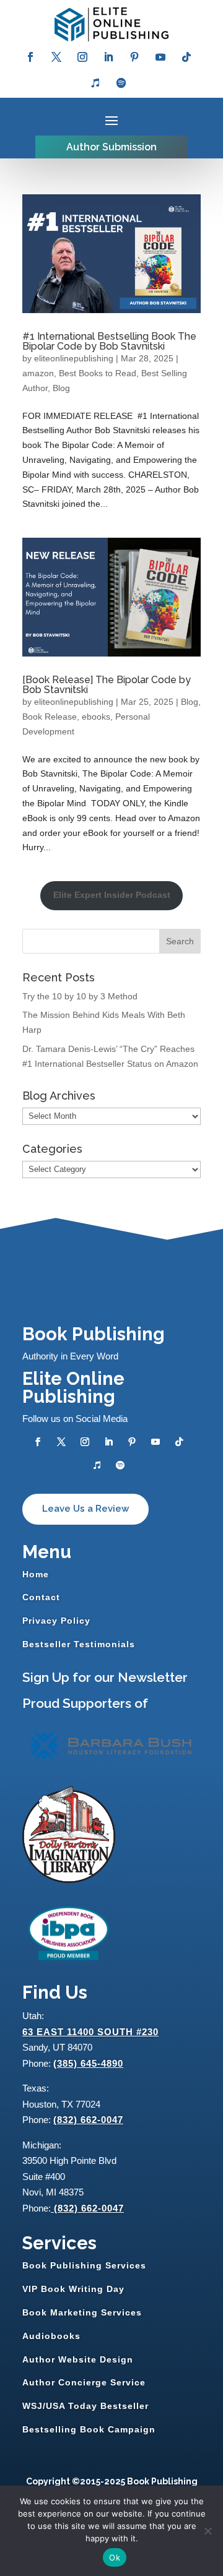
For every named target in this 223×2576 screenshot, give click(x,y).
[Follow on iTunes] (95, 83)
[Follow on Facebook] (30, 57)
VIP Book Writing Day (73, 2289)
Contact (41, 1597)
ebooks (96, 717)
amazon (38, 373)
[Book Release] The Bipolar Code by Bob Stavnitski (107, 685)
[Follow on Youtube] (160, 57)
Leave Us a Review (85, 1509)
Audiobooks (51, 2336)
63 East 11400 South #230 (90, 2032)
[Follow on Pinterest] (134, 57)
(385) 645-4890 (88, 2063)
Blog (61, 388)
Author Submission (111, 147)
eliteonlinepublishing (74, 358)
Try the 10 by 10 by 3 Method (80, 996)
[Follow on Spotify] (121, 83)
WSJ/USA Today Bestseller (85, 2406)
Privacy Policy (56, 1621)
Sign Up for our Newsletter (105, 1677)
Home (36, 1574)
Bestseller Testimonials (79, 1644)
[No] (208, 2531)
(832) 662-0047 (88, 2120)
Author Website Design (78, 2359)
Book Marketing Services (82, 2312)
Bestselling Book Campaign (89, 2429)
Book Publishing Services (84, 2265)
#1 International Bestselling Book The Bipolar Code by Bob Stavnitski (109, 341)
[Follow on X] (56, 57)
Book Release (50, 717)
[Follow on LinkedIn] (108, 57)
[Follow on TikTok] (186, 57)
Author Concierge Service (84, 2382)
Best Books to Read (98, 373)
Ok (115, 2557)
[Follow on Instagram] (82, 57)
